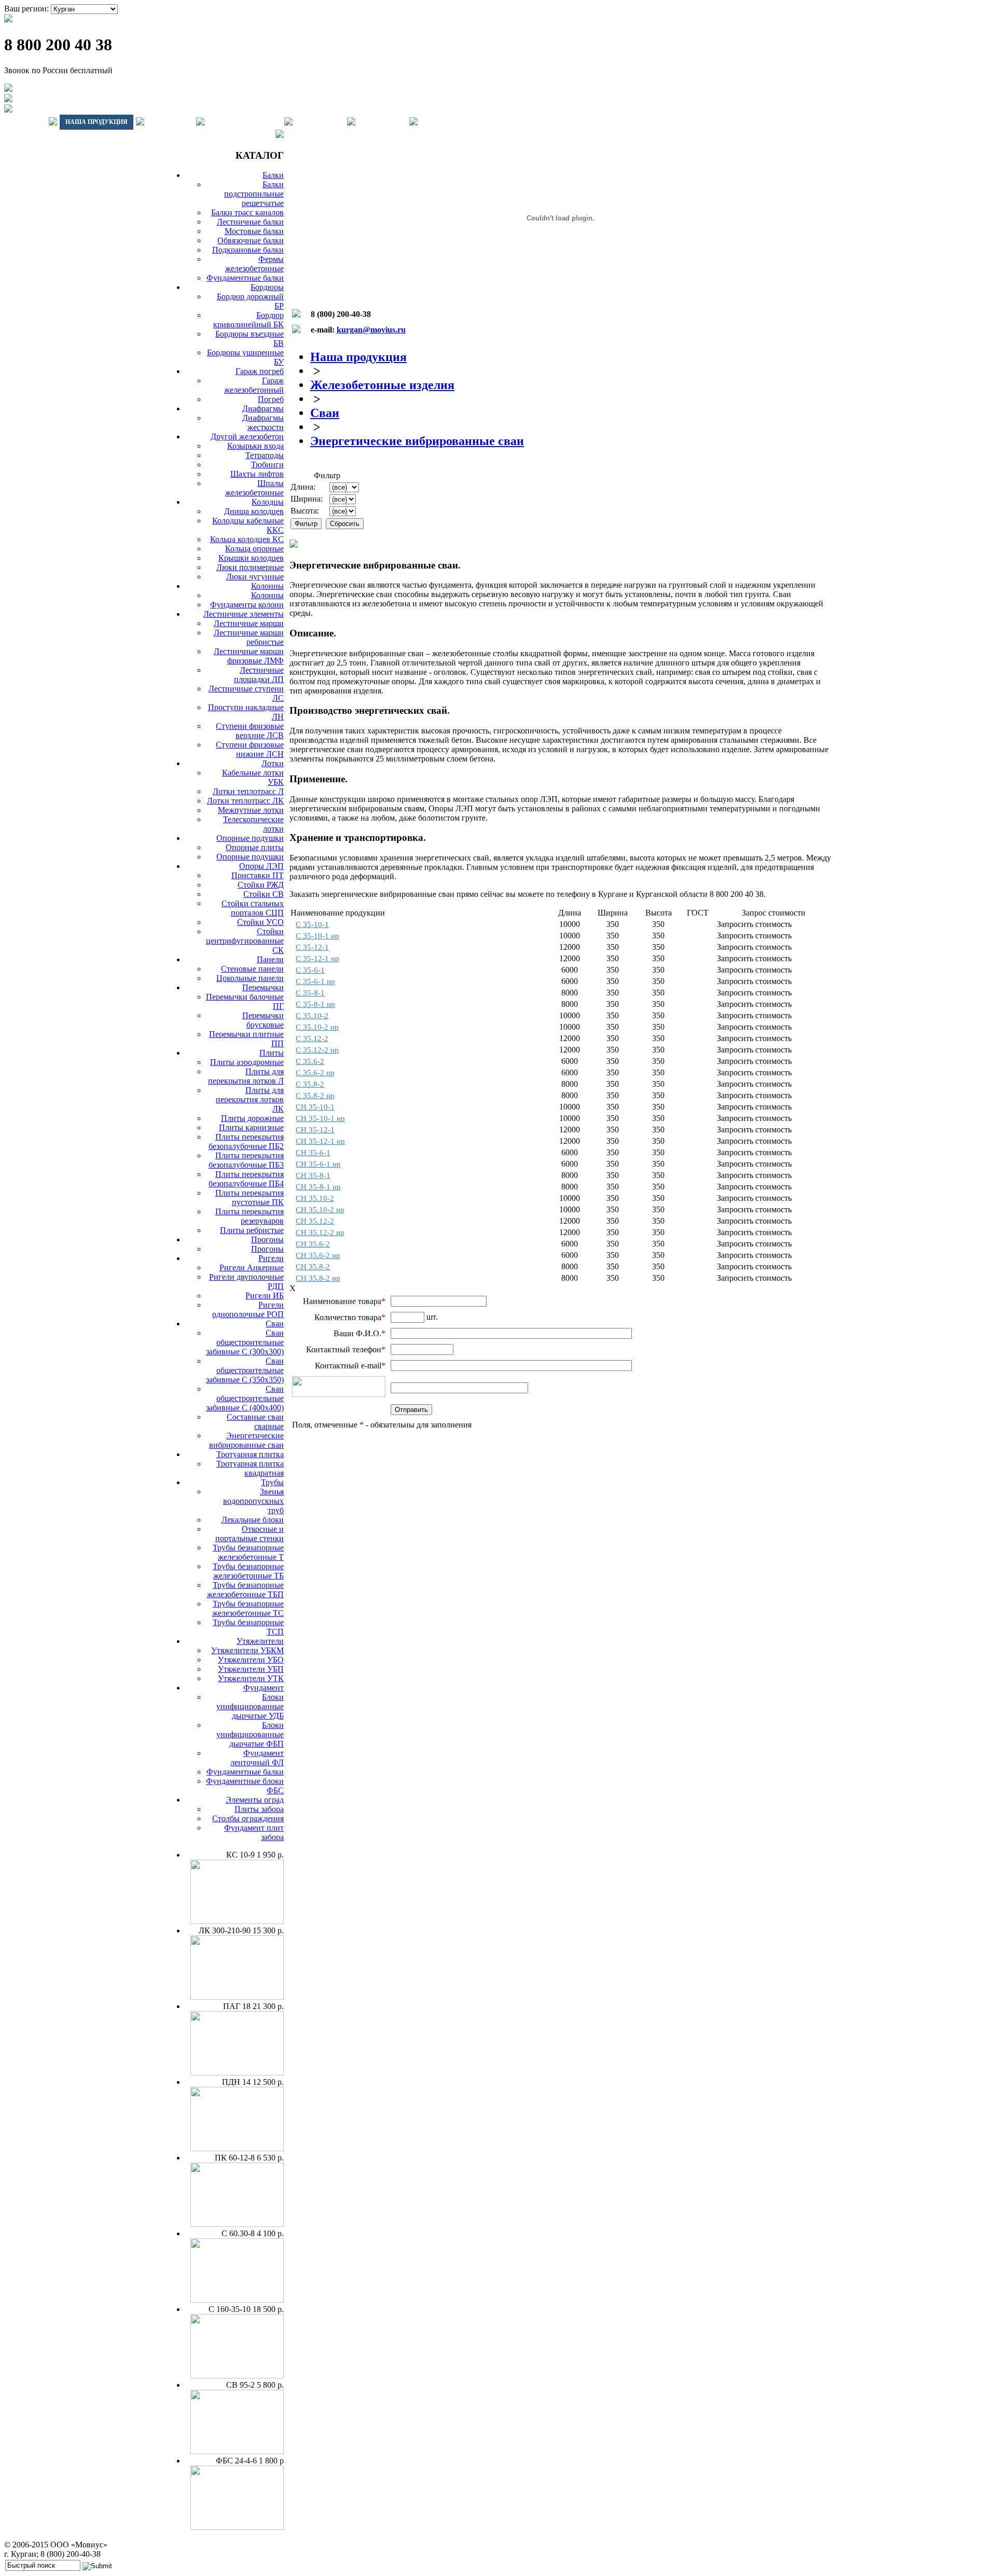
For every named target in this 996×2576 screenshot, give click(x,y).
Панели (270, 959)
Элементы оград (255, 1800)
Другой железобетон (247, 437)
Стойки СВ (264, 894)
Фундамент (264, 1688)
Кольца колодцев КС (247, 539)
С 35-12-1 (312, 947)
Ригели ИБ (265, 1296)
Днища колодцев (254, 511)
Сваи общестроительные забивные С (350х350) (245, 1370)
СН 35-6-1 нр (318, 1164)
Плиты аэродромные (247, 1062)
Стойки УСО (260, 922)
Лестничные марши (249, 623)
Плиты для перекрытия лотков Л (246, 1076)
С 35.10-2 (312, 1016)
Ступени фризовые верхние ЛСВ (250, 731)
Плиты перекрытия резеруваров (250, 1216)
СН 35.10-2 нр (320, 1210)
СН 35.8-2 (313, 1267)
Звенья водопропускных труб (253, 1501)
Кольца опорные (254, 549)
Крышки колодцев (251, 558)
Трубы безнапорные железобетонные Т (248, 1552)
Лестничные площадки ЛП (259, 675)
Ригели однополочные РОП (248, 1310)
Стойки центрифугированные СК (245, 941)
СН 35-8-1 (313, 1175)
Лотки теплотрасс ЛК (245, 801)
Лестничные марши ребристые (249, 637)
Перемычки (263, 987)
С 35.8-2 (310, 1084)
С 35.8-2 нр (315, 1096)
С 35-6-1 (310, 970)
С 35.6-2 (310, 1061)
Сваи (275, 1324)
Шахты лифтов (257, 474)
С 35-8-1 (310, 993)
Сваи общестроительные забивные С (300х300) (245, 1342)
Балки (273, 175)
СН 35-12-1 (315, 1130)
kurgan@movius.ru (371, 330)
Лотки (273, 763)
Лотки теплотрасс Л (248, 791)
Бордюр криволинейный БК (248, 320)
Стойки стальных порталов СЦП (253, 908)
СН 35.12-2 (315, 1221)
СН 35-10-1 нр (320, 1118)
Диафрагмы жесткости (263, 423)
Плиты (272, 1053)
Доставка (170, 122)
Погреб (271, 399)
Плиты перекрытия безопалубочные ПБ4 (246, 1179)
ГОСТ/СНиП (320, 122)
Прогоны (267, 1239)
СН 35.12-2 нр (320, 1232)
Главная (25, 122)
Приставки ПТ (258, 875)
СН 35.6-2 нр (318, 1255)
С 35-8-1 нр (315, 1004)
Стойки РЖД (261, 885)
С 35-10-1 (312, 924)
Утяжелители (260, 1641)
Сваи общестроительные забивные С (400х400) (245, 1398)
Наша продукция (96, 122)
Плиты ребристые (252, 1230)
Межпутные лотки (251, 810)
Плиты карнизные (251, 1127)
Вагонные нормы (244, 122)
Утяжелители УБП (251, 1669)
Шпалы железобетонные (254, 488)
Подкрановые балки (248, 250)
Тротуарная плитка (250, 1454)
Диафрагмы (263, 408)
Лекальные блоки (253, 1520)
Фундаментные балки (245, 278)
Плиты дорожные (252, 1118)
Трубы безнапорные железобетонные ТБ (248, 1571)
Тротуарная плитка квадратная (250, 1468)
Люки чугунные (255, 577)
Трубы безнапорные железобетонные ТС (248, 1608)
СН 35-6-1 (313, 1153)
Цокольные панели (250, 978)
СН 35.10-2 (315, 1198)
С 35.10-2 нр (317, 1027)
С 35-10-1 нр (317, 936)
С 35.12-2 (312, 1038)
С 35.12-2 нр (317, 1050)
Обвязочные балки (251, 240)
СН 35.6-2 (313, 1244)
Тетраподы (265, 455)
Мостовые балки (254, 231)
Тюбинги (267, 465)
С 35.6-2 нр (315, 1073)
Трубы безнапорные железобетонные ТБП (245, 1590)
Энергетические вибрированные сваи (246, 1440)
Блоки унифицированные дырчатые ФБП (250, 1734)
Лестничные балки (250, 222)
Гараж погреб (260, 371)
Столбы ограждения (248, 1818)
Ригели (271, 1258)
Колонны (267, 586)
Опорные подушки (250, 838)
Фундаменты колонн (247, 605)
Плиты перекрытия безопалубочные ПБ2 (246, 1141)
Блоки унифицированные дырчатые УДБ (250, 1706)
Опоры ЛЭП (261, 866)
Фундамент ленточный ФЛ (257, 1758)
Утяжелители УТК (251, 1678)
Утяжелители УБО (251, 1660)
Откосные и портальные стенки (250, 1534)
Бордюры (267, 287)
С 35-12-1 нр (317, 959)
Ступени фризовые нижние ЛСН (250, 749)
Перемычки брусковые (263, 1020)
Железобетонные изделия (382, 385)
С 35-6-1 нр (315, 981)
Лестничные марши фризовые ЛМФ (249, 656)
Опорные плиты (255, 847)
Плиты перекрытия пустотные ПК (250, 1197)
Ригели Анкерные (252, 1268)
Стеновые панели (252, 969)
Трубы (272, 1482)
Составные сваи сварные (255, 1422)
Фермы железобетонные (254, 264)
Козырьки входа (255, 446)
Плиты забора (259, 1809)
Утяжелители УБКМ (247, 1650)
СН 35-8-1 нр (318, 1187)
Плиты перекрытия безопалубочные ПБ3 (246, 1160)
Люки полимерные (250, 567)
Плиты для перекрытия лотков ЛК (250, 1099)
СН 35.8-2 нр (318, 1278)
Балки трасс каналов (247, 212)
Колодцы (268, 502)
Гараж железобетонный (254, 385)
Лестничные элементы (244, 614)
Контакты (382, 122)
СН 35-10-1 (315, 1107)
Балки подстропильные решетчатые (254, 194)
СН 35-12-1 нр (320, 1141)
